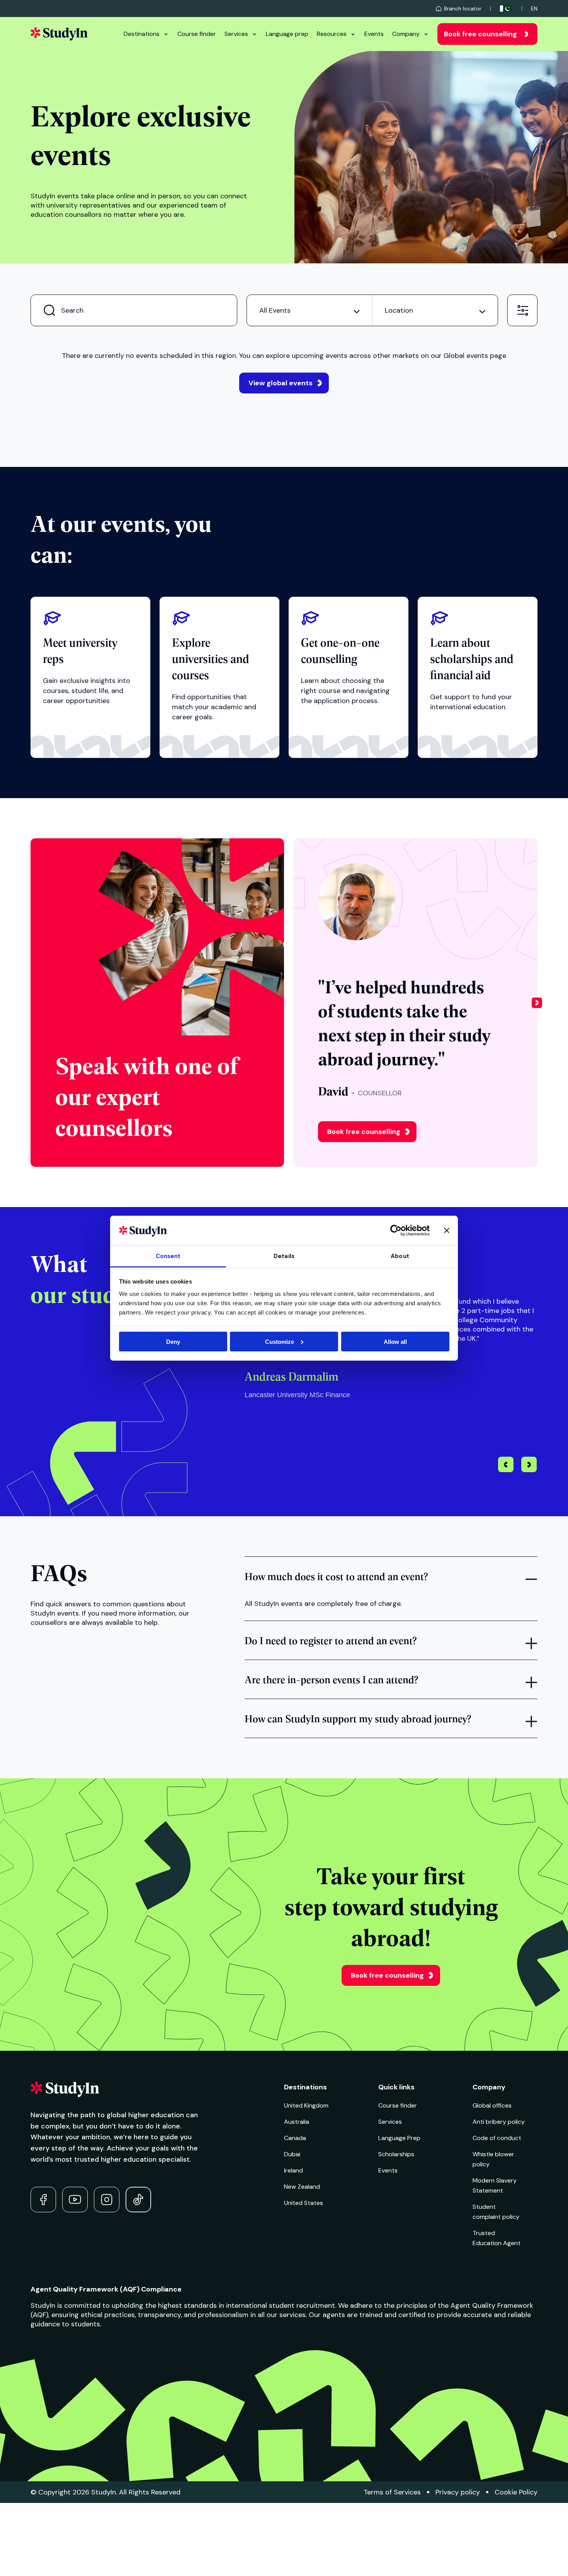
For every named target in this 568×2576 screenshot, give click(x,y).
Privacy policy (458, 2492)
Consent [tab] (168, 1256)
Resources (332, 34)
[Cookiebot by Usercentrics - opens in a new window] (396, 1230)
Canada (295, 2138)
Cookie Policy (516, 2492)
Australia (297, 2122)
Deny (173, 1341)
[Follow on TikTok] (138, 2200)
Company (406, 34)
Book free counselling (480, 34)
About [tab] (400, 1256)
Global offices (492, 2105)
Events (374, 34)
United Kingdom (306, 2105)
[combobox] (310, 310)
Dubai (292, 2154)
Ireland (293, 2170)
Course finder (197, 34)
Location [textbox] (399, 310)
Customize (280, 1341)
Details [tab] (284, 1256)
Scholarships (396, 2154)
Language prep (287, 34)
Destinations (142, 34)
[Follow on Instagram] (107, 2200)
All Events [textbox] (275, 310)
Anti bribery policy (499, 2122)
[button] (537, 1003)
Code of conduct (497, 2138)
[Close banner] (447, 1230)
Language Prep (399, 2138)
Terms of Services (392, 2492)
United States (304, 2203)
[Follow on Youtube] (75, 2200)
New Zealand (302, 2187)
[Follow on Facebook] (43, 2200)
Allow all (395, 1341)
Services (236, 34)
